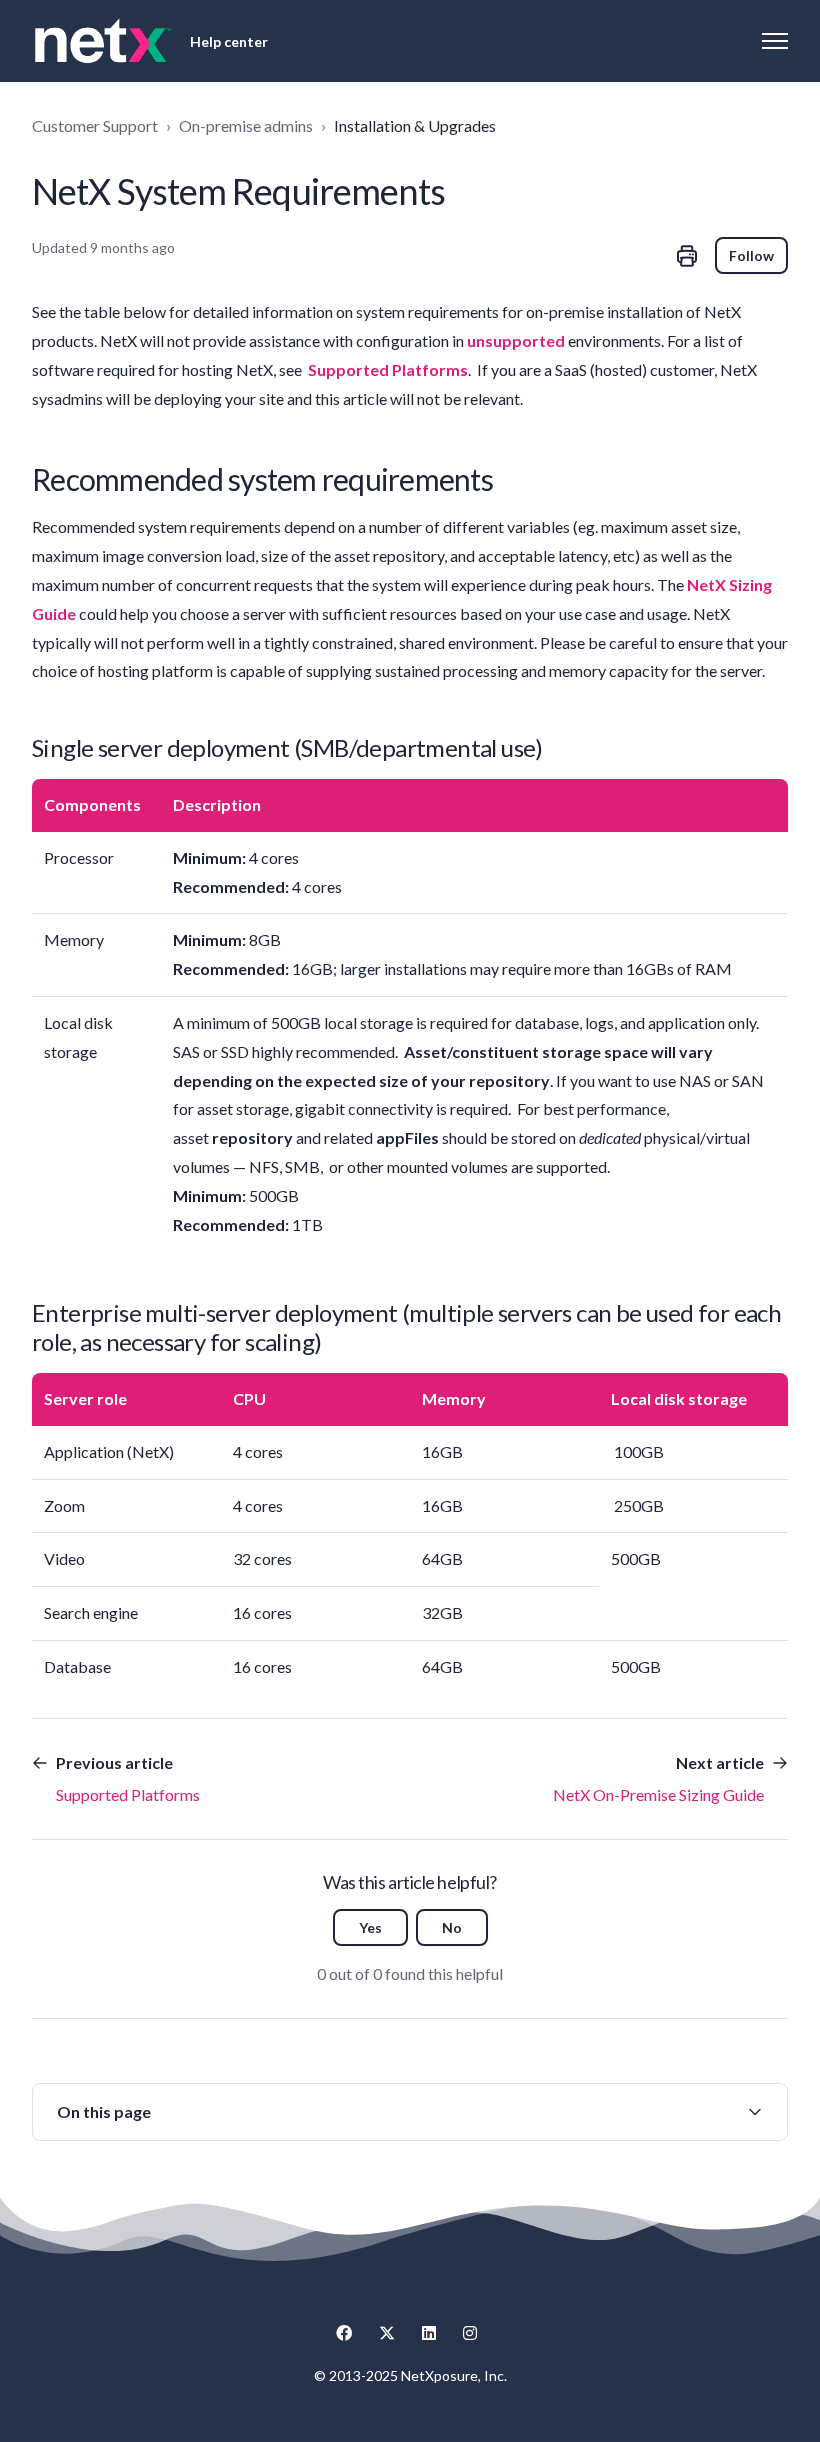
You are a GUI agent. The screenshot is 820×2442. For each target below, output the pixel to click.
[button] (410, 2112)
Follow (751, 255)
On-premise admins (246, 125)
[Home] (103, 41)
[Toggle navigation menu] (775, 41)
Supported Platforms (388, 369)
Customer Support (95, 125)
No (452, 1927)
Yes (370, 1927)
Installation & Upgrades (415, 125)
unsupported (516, 340)
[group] (410, 2112)
